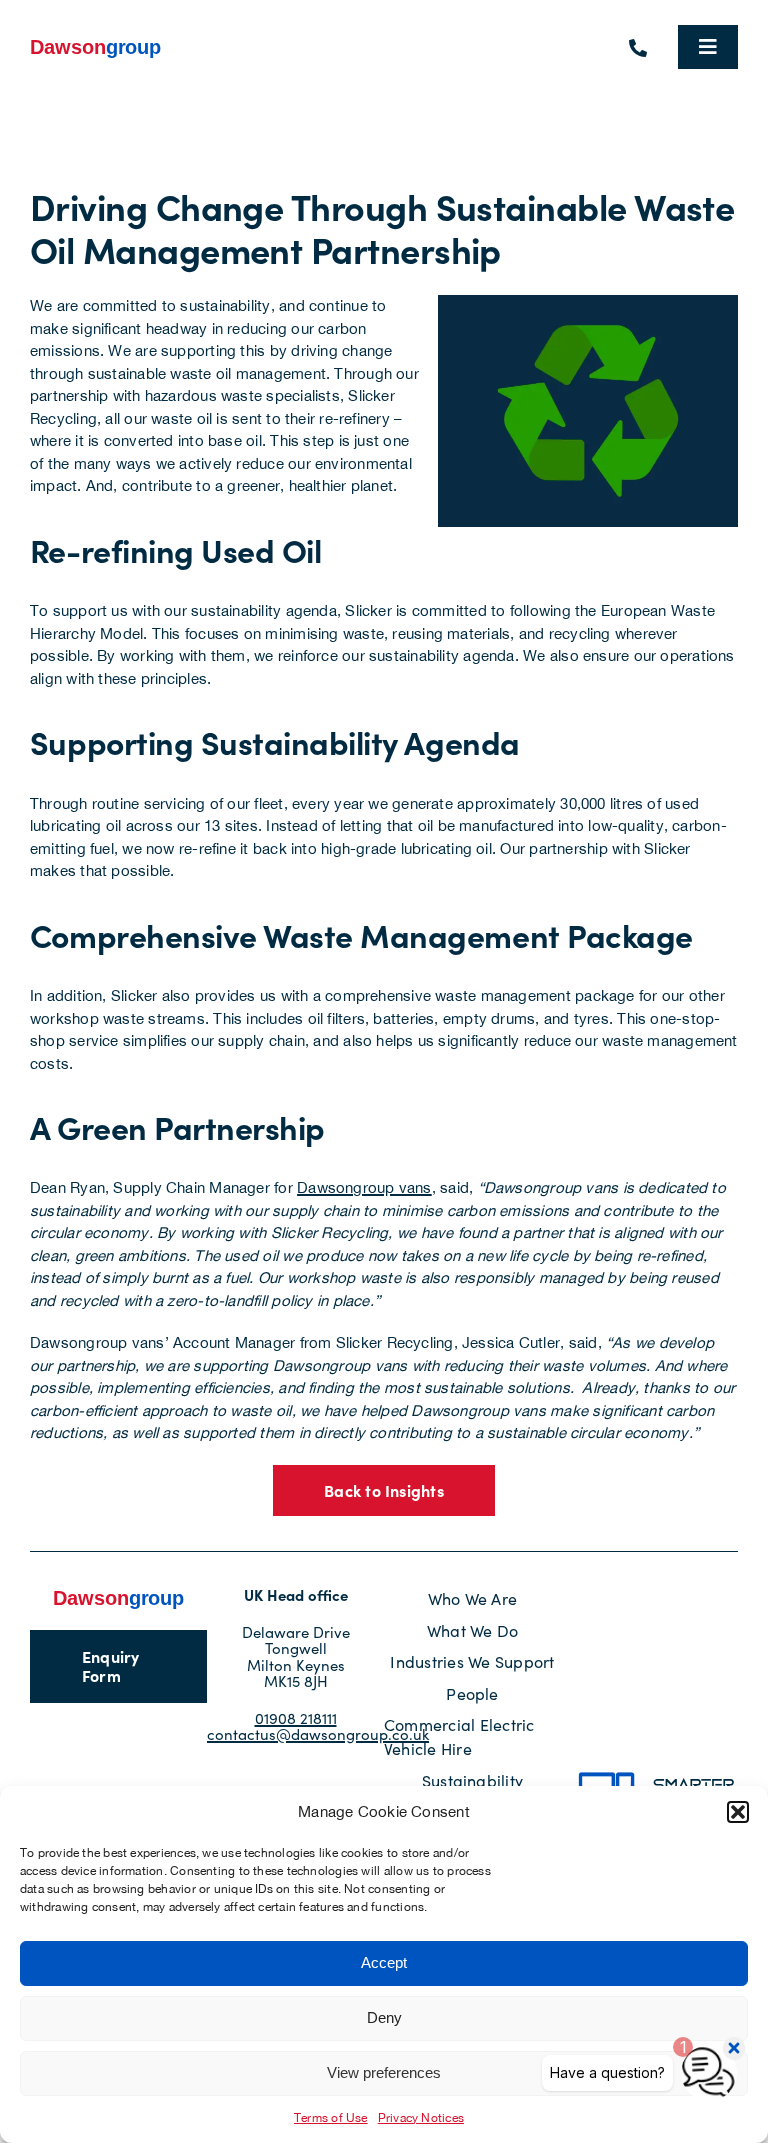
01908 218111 (296, 1718)
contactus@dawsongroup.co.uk (318, 1734)
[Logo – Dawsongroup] (96, 43)
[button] (738, 1812)
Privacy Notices (421, 2118)
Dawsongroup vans (364, 1187)
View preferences (384, 2072)
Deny (384, 2017)
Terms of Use (331, 2118)
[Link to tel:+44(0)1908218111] (638, 48)
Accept (384, 1962)
